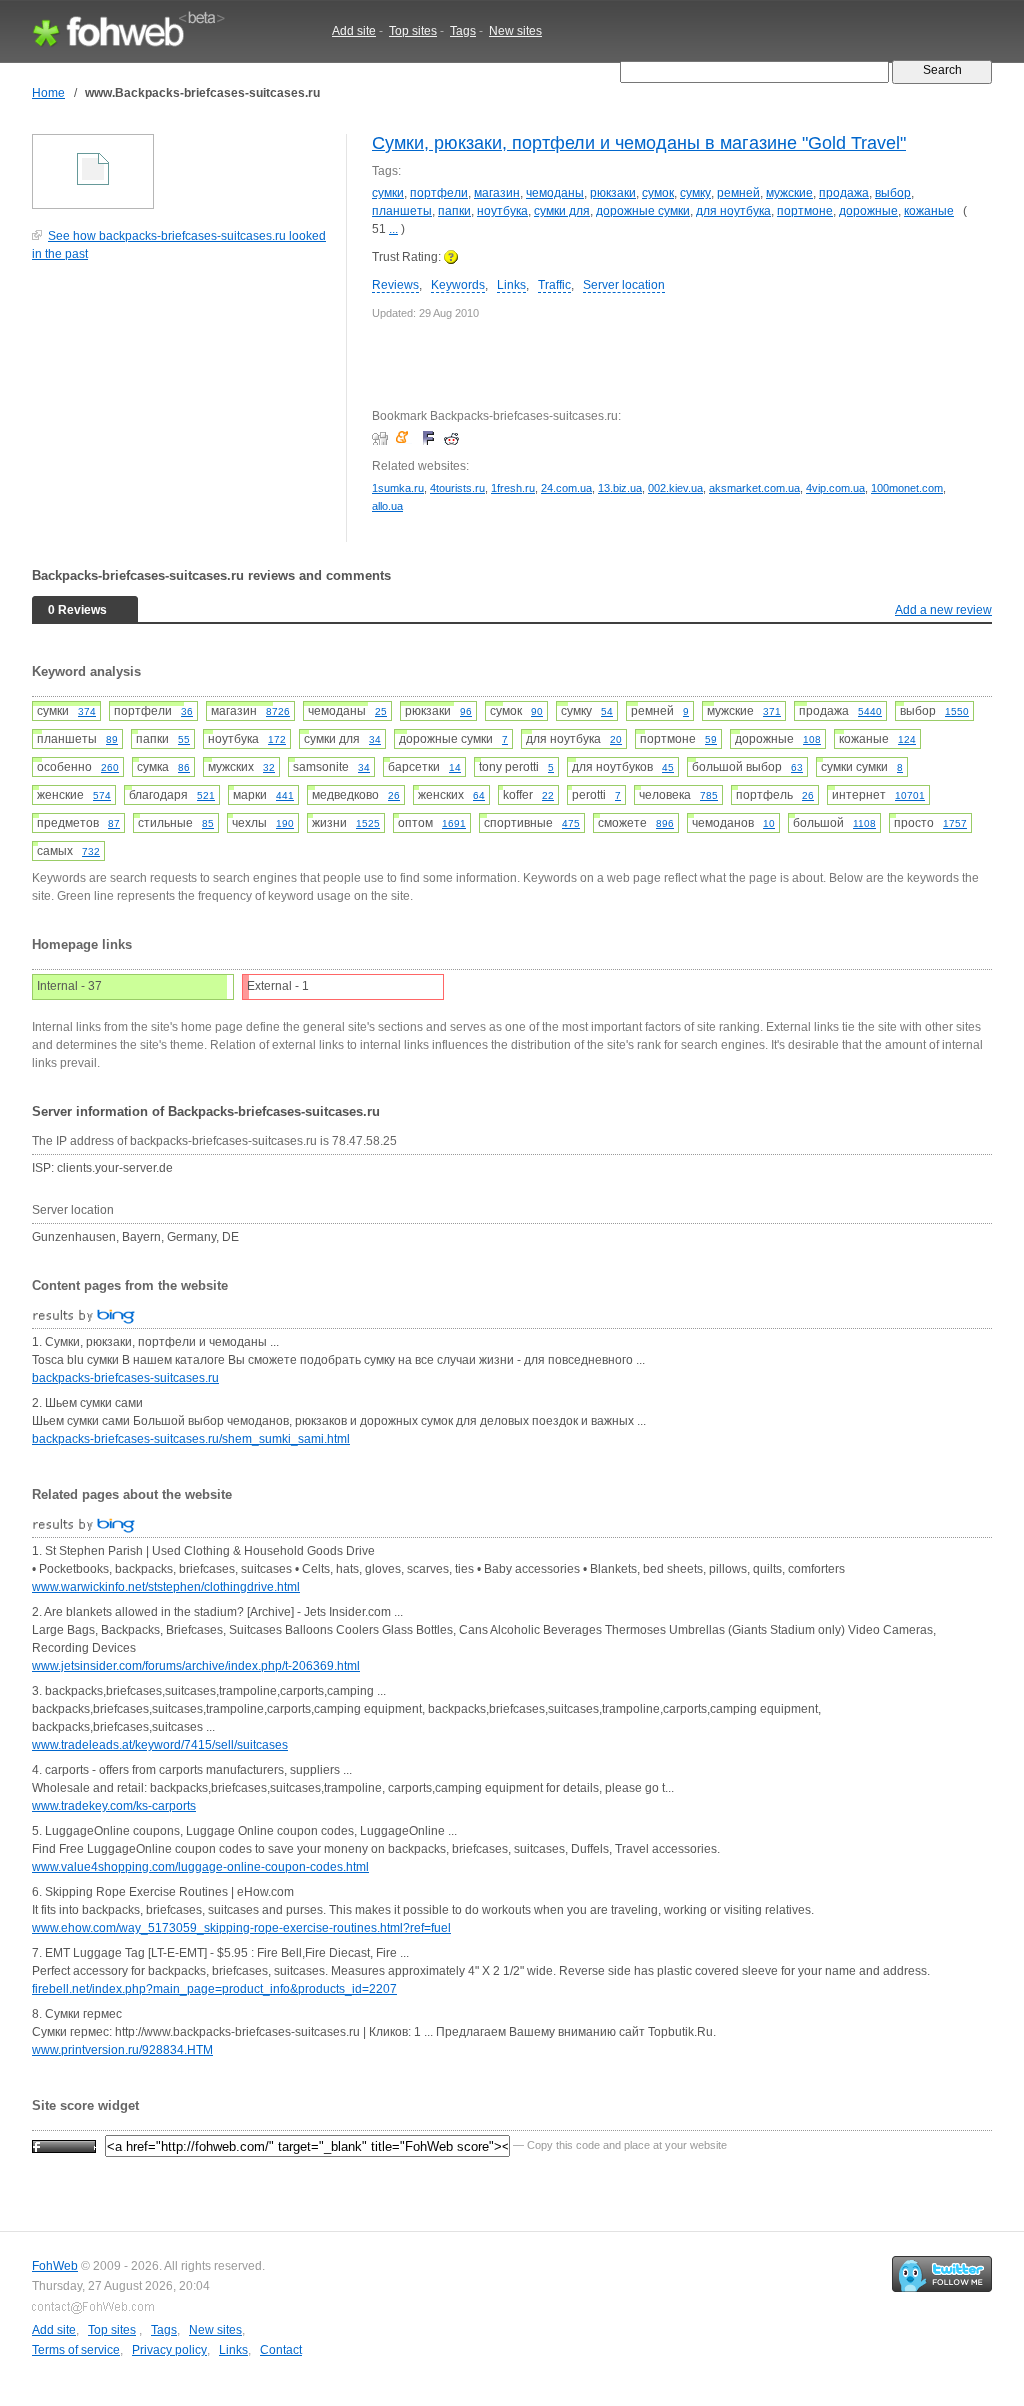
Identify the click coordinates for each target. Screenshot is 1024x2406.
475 (571, 823)
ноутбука (502, 211)
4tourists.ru (457, 488)
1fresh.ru (513, 488)
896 (665, 823)
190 (285, 823)
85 (208, 823)
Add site (354, 31)
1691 (454, 823)
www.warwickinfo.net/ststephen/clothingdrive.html (166, 1587)
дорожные (868, 211)
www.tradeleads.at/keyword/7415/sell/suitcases (160, 1745)
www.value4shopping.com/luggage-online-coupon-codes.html (200, 1867)
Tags (463, 31)
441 (285, 795)
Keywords (458, 285)
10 (769, 823)
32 (269, 767)
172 (277, 739)
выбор (893, 193)
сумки (388, 193)
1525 (368, 823)
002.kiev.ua (675, 488)
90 (537, 711)
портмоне (805, 211)
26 (394, 795)
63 (797, 767)
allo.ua (387, 506)
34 (375, 739)
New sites (515, 31)
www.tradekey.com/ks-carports (114, 1806)
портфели (439, 193)
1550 (957, 711)
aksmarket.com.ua (754, 488)
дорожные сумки (643, 211)
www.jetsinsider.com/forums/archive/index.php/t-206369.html (196, 1666)
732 (91, 851)
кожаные (929, 211)
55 (184, 739)
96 (466, 711)
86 (184, 767)
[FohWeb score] (64, 2145)
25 (381, 711)
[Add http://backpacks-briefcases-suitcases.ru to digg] (382, 438)
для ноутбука (733, 211)
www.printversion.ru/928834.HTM (122, 2050)
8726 (278, 711)
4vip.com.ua (835, 488)
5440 (870, 711)
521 (206, 795)
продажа (844, 193)
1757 (955, 823)
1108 (864, 823)
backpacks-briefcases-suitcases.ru (125, 1378)
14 (455, 767)
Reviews (395, 285)
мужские (789, 193)
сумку (695, 193)
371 (772, 711)
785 (709, 795)
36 (187, 711)
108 (812, 739)
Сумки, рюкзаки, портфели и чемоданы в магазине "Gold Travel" (639, 143)
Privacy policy (169, 2350)
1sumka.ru (398, 488)
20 (616, 739)
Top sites (413, 31)
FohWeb (55, 2266)
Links (511, 285)
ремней (738, 193)
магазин (497, 193)
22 (548, 795)
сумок (658, 193)
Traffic (554, 285)
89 (112, 739)
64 (479, 795)
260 (110, 767)
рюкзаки (613, 193)
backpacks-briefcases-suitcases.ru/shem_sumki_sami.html (191, 1439)
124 (907, 739)
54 (607, 711)
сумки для (562, 211)
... (393, 229)
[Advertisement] (182, 412)
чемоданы (555, 193)
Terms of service (76, 2350)
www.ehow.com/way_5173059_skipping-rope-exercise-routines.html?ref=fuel (241, 1928)
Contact (281, 2350)
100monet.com (907, 488)
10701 (910, 795)
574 (102, 795)
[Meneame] (406, 438)
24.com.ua (566, 488)
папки (454, 211)
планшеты (402, 211)
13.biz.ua (620, 488)
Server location (624, 285)
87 (114, 823)
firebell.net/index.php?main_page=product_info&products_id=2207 (214, 1989)
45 (668, 767)
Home (48, 93)
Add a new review (943, 610)
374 (87, 711)
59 (711, 739)
